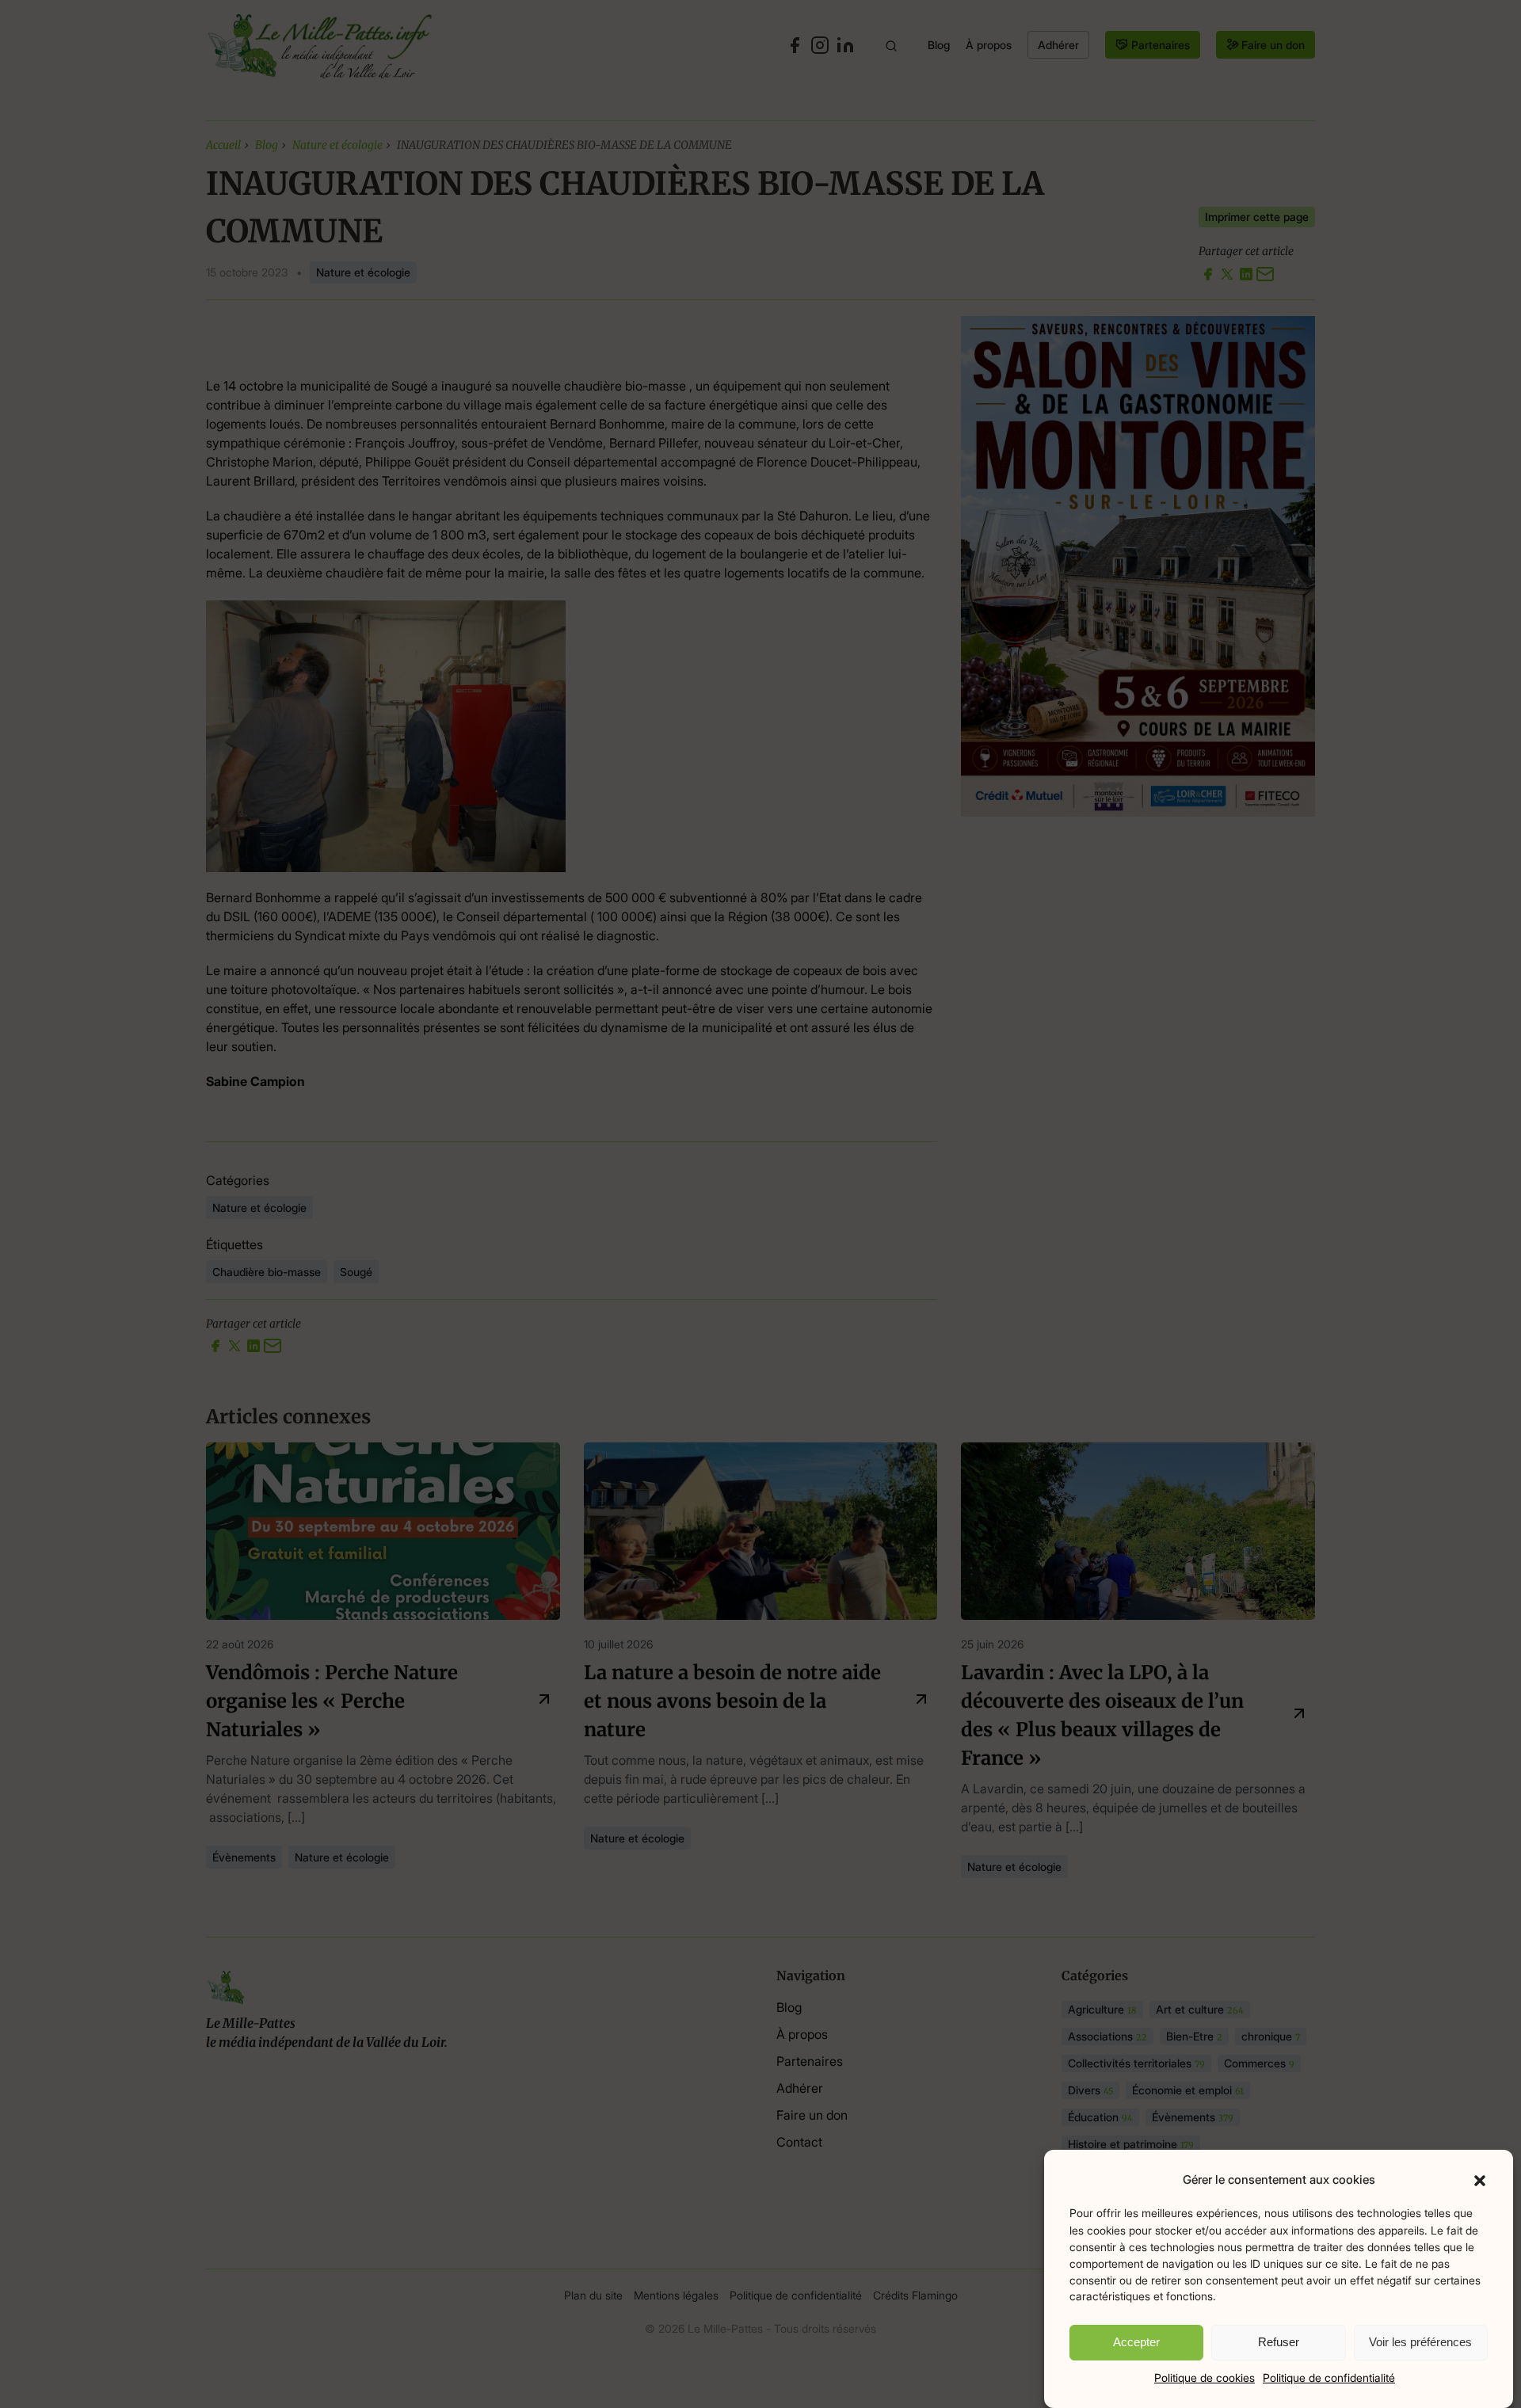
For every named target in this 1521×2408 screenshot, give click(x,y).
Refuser (1279, 2342)
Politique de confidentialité (1329, 2378)
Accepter (1136, 2342)
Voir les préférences (1420, 2342)
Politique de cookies (1205, 2378)
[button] (1480, 2180)
